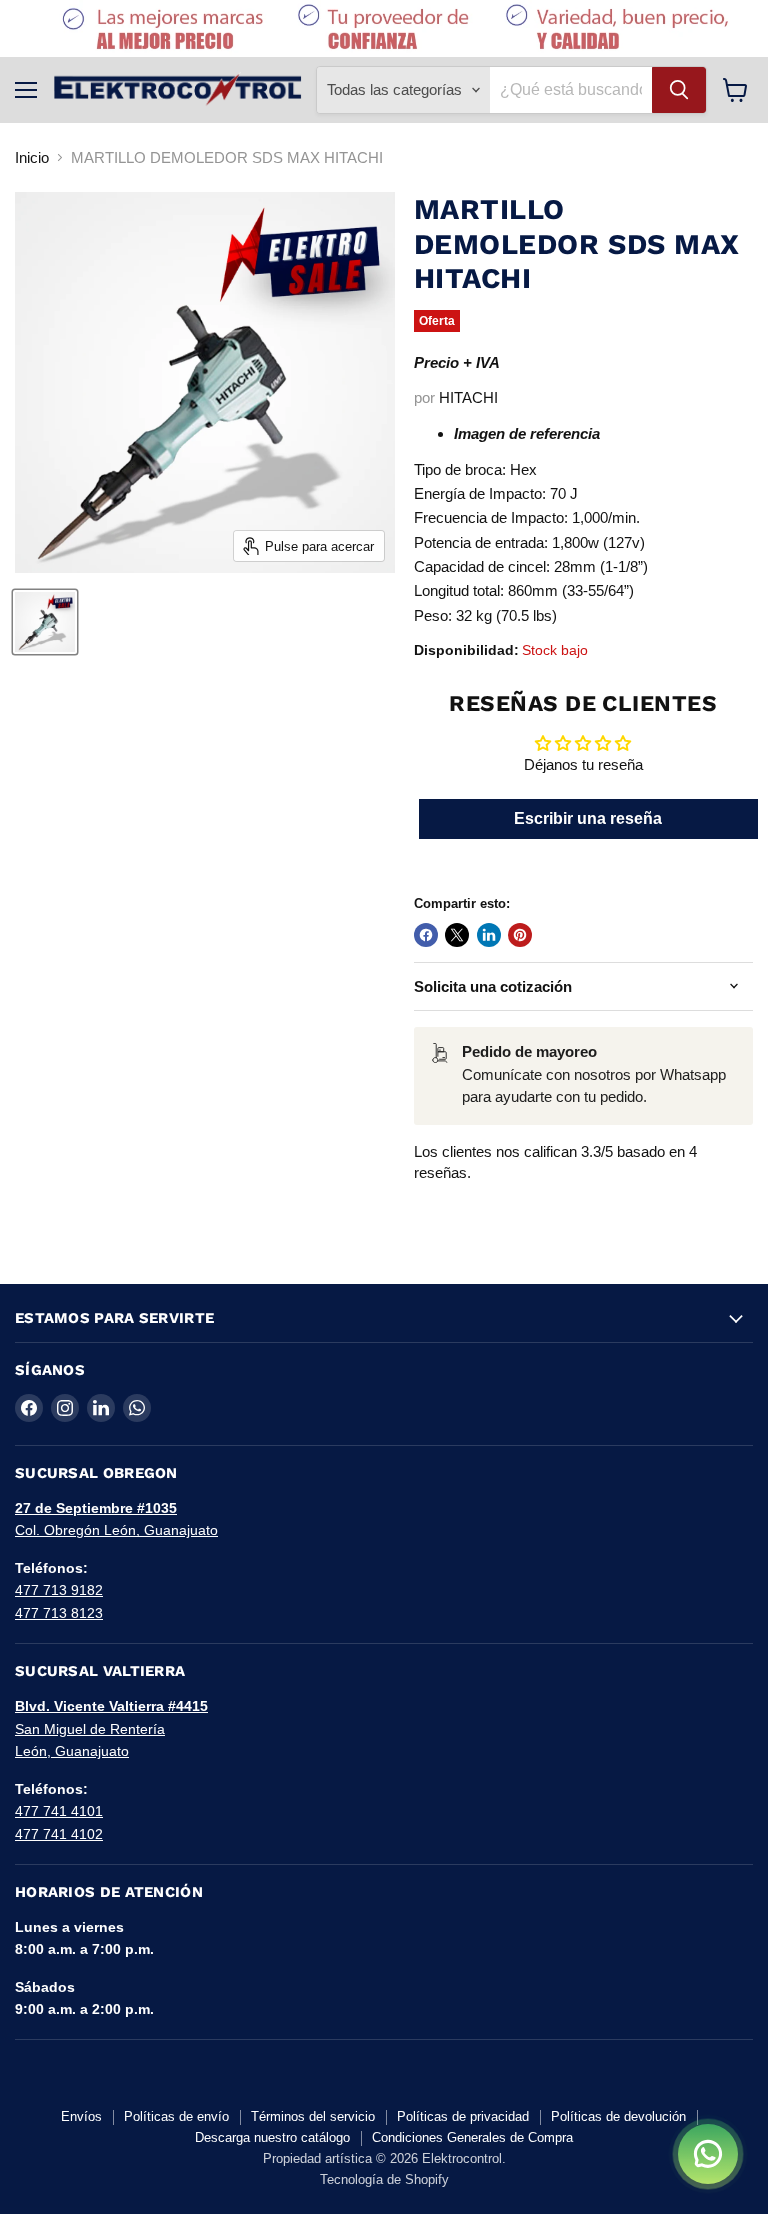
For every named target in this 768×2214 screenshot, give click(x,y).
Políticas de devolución (618, 2116)
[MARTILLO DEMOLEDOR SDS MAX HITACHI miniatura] (45, 622)
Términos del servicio (313, 2116)
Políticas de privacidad (463, 2116)
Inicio (32, 157)
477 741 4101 (59, 1811)
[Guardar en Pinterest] (520, 935)
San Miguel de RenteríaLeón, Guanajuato (111, 1728)
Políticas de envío (176, 2116)
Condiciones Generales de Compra (472, 2137)
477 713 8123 (59, 1613)
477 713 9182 (59, 1590)
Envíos (81, 2116)
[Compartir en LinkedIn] (489, 935)
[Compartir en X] (457, 935)
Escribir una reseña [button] (588, 818)
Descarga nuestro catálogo (272, 2137)
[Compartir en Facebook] (426, 935)
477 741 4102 (59, 1834)
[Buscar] (679, 90)
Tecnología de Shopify (384, 2179)
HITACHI (468, 397)
